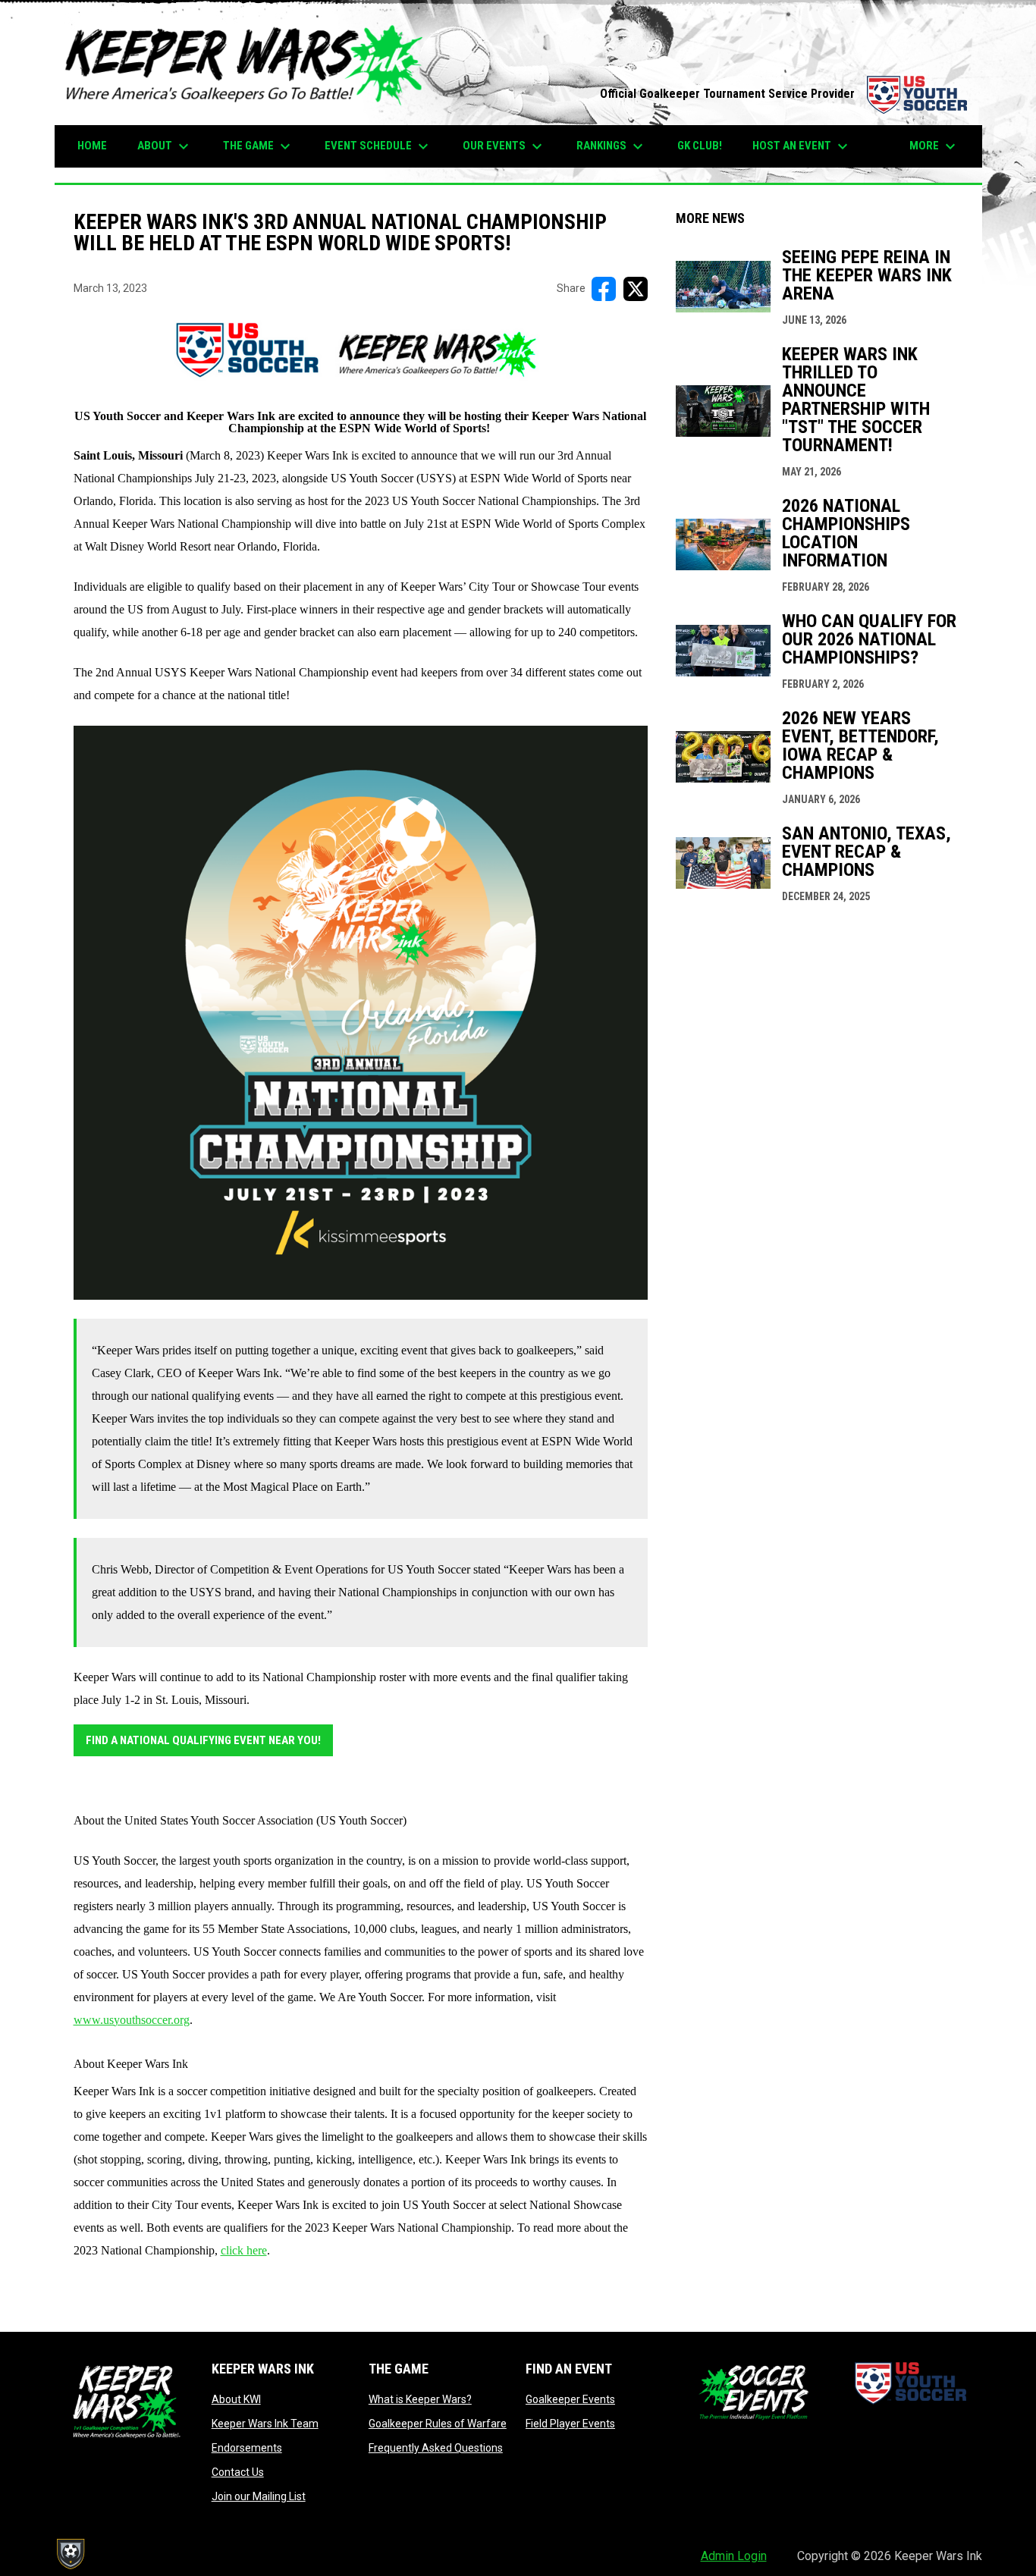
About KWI (236, 2399)
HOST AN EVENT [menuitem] (802, 146)
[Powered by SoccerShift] (70, 2554)
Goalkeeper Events (570, 2399)
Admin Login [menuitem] (734, 2556)
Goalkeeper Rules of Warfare (438, 2424)
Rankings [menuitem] (612, 146)
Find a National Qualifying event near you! (203, 1740)
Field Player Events (570, 2424)
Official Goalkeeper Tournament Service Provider (783, 94)
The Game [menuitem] (259, 146)
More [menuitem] (934, 146)
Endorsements (247, 2448)
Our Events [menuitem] (504, 146)
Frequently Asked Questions (436, 2448)
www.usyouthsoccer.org (132, 2020)
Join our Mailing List (259, 2496)
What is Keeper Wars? (420, 2399)
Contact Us (238, 2472)
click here (244, 2250)
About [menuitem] (165, 146)
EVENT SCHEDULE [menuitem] (378, 146)
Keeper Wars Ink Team (265, 2424)
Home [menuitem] (92, 146)
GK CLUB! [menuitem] (700, 146)
